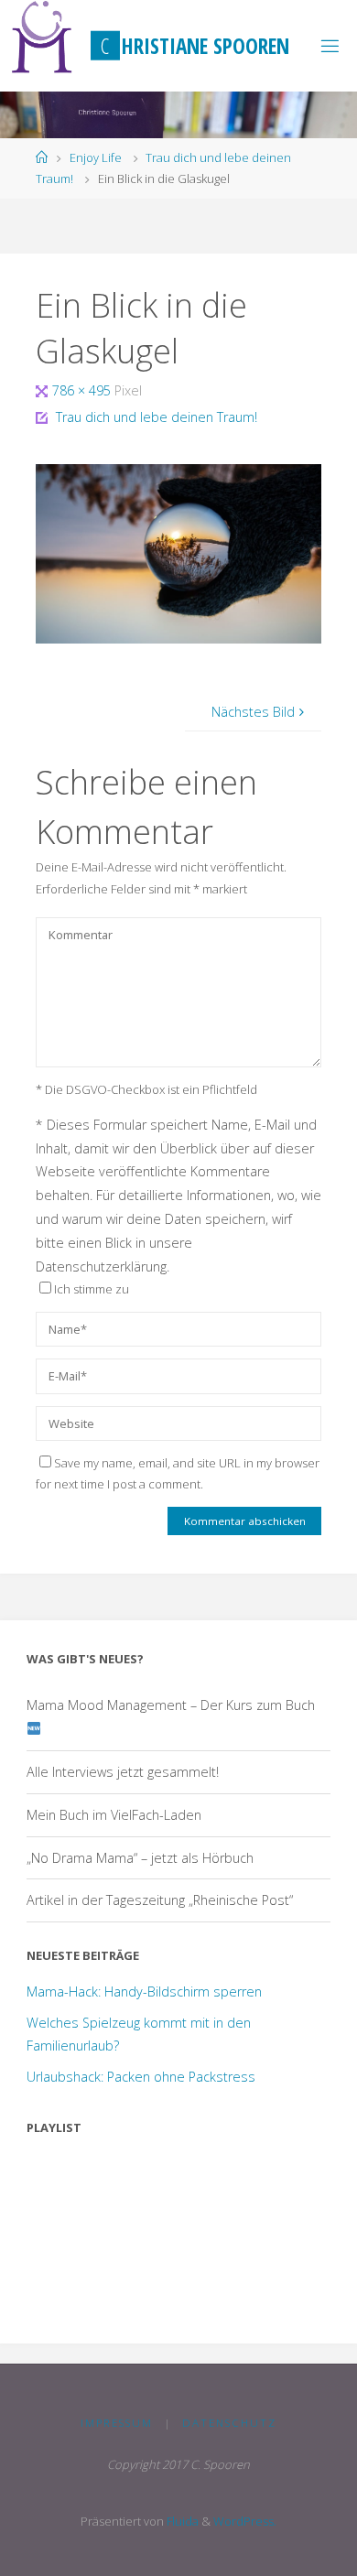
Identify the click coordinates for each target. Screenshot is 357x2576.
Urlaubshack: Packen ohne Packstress (141, 2077)
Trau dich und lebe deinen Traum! (157, 417)
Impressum (117, 2423)
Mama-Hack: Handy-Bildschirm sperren (144, 1992)
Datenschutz (229, 2423)
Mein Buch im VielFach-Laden (114, 1815)
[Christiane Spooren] (43, 37)
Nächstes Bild (253, 712)
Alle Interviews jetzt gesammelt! (123, 1772)
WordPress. (245, 2521)
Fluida (181, 2521)
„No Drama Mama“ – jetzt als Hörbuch (140, 1858)
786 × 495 (83, 390)
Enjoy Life (96, 157)
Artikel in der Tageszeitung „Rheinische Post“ (160, 1900)
